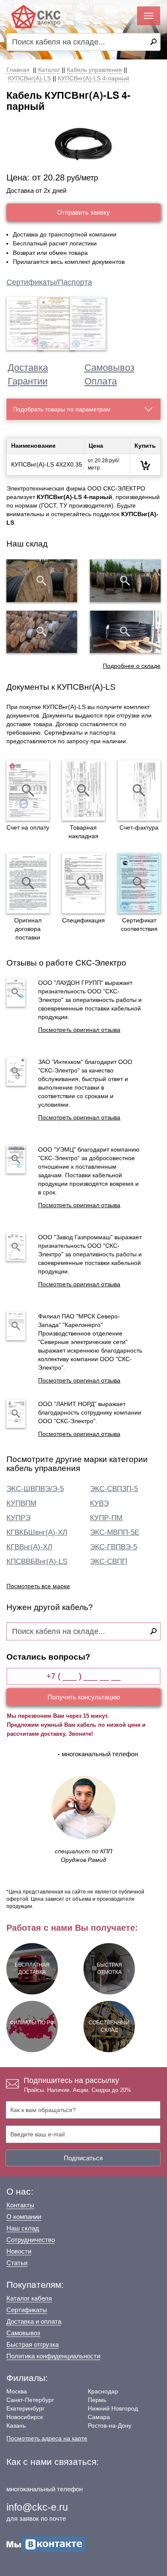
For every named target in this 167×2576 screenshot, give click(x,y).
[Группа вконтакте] (46, 2544)
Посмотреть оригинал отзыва (79, 1030)
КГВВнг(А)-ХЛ (29, 1547)
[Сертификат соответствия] (139, 883)
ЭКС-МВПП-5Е (115, 1532)
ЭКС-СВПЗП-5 (114, 1489)
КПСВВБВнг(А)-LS (37, 1561)
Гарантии (28, 381)
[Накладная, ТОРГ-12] (83, 790)
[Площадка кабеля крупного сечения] (42, 632)
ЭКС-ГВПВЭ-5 (113, 1547)
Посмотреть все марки (38, 1586)
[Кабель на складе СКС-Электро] (125, 581)
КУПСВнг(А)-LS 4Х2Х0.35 (47, 464)
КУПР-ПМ (106, 1518)
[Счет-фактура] (139, 790)
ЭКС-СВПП (109, 1561)
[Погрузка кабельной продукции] (125, 632)
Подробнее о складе (132, 666)
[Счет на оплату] (28, 790)
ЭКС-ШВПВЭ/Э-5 (35, 1489)
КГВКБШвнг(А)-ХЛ (37, 1532)
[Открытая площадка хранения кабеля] (42, 581)
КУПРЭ (18, 1518)
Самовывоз (109, 368)
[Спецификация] (83, 883)
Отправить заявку (83, 212)
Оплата (101, 381)
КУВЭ (99, 1503)
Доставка (28, 368)
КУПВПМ (21, 1503)
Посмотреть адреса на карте (47, 2438)
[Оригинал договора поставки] (28, 883)
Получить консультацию (84, 1697)
